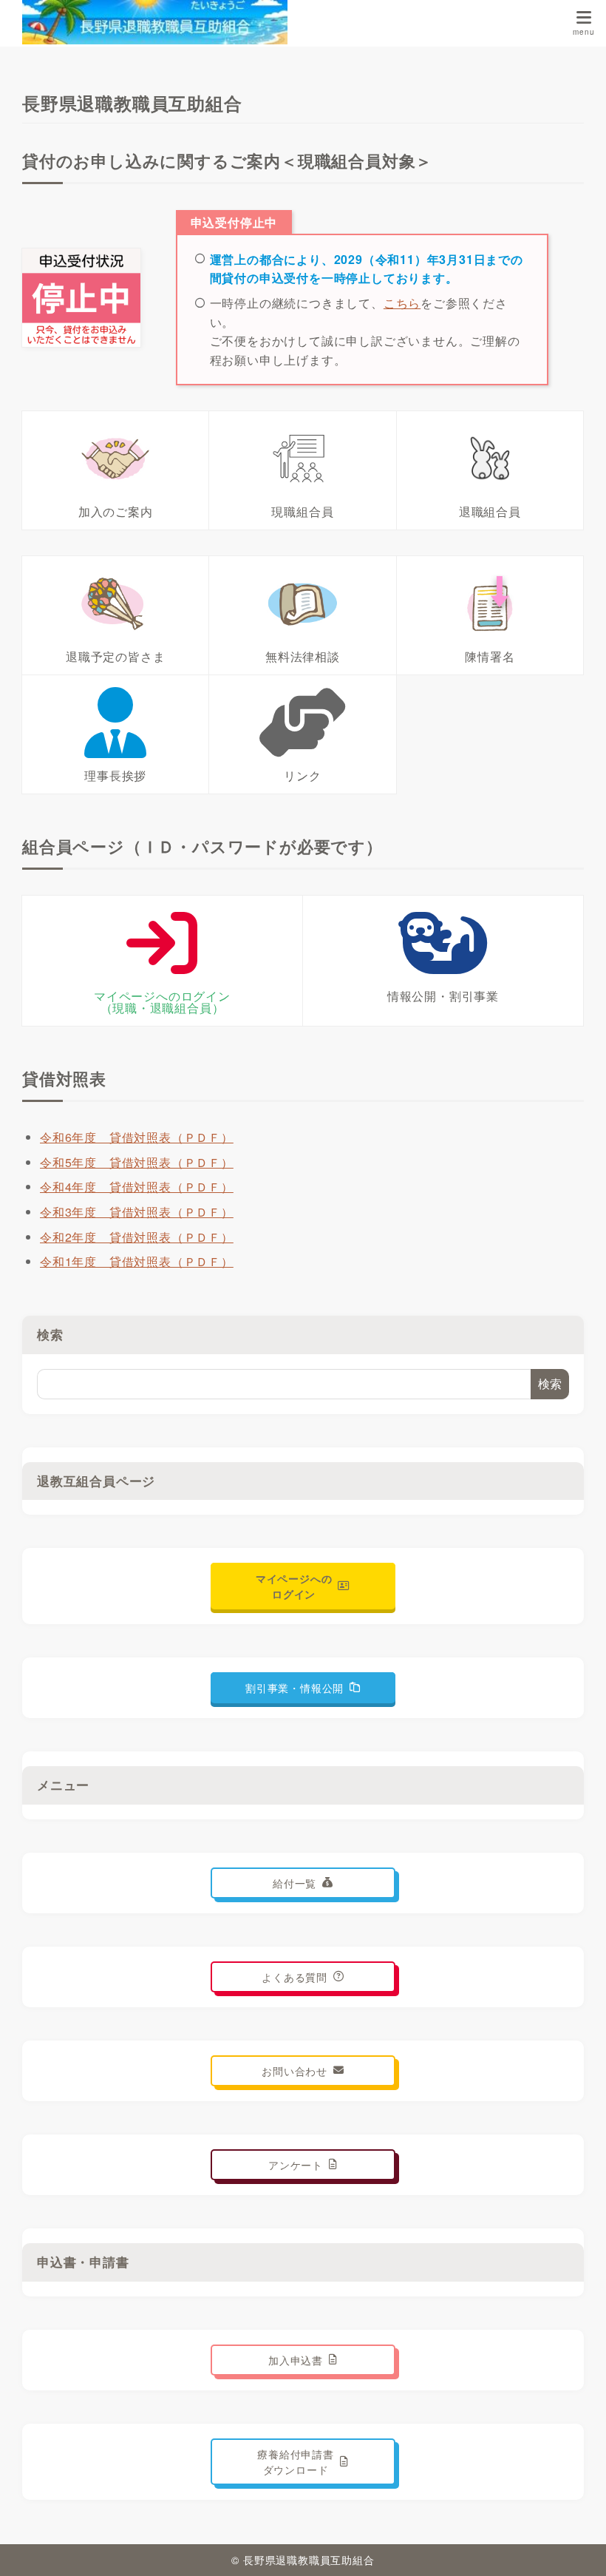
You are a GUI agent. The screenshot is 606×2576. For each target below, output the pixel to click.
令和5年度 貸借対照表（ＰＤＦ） (137, 1162)
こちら (402, 303)
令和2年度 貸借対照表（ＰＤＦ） (137, 1237)
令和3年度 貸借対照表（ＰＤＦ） (137, 1212)
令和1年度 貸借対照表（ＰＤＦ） (137, 1261)
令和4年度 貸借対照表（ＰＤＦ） (137, 1187)
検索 (50, 1334)
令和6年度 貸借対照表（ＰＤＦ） (137, 1137)
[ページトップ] (576, 2546)
